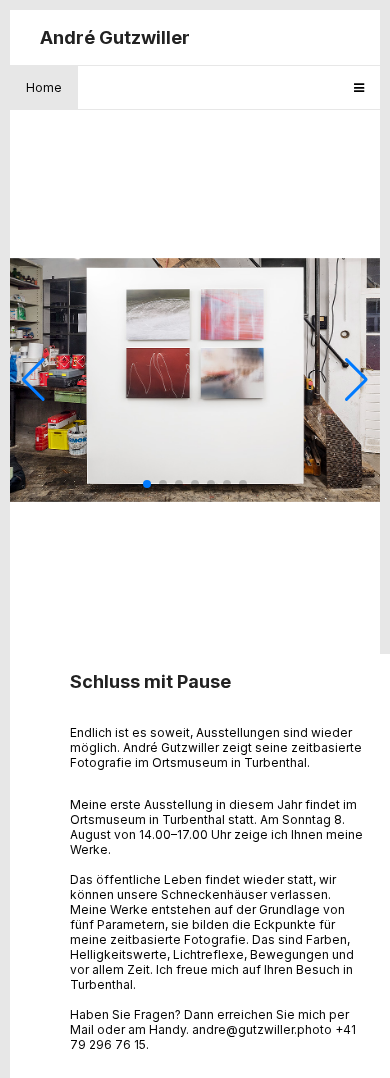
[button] (147, 484)
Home (44, 87)
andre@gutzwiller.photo (262, 1029)
